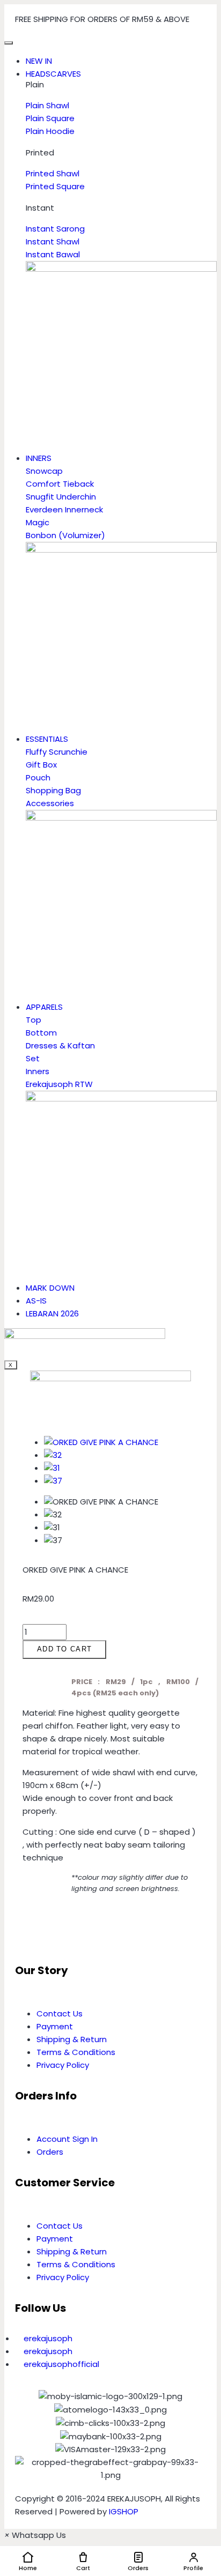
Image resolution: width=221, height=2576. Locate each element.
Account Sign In (67, 2139)
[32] (53, 1455)
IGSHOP (124, 2511)
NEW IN (39, 61)
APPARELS (44, 1007)
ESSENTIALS (47, 739)
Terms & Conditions (76, 2052)
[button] (26, 1930)
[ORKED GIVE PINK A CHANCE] (101, 1442)
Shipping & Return (72, 2039)
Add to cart (64, 1649)
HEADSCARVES (53, 74)
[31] (52, 1468)
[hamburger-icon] (9, 43)
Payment (55, 2026)
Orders (50, 2152)
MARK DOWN (50, 1288)
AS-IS (36, 1301)
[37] (53, 1481)
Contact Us (60, 2013)
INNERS (39, 458)
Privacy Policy (63, 2065)
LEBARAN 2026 (52, 1313)
